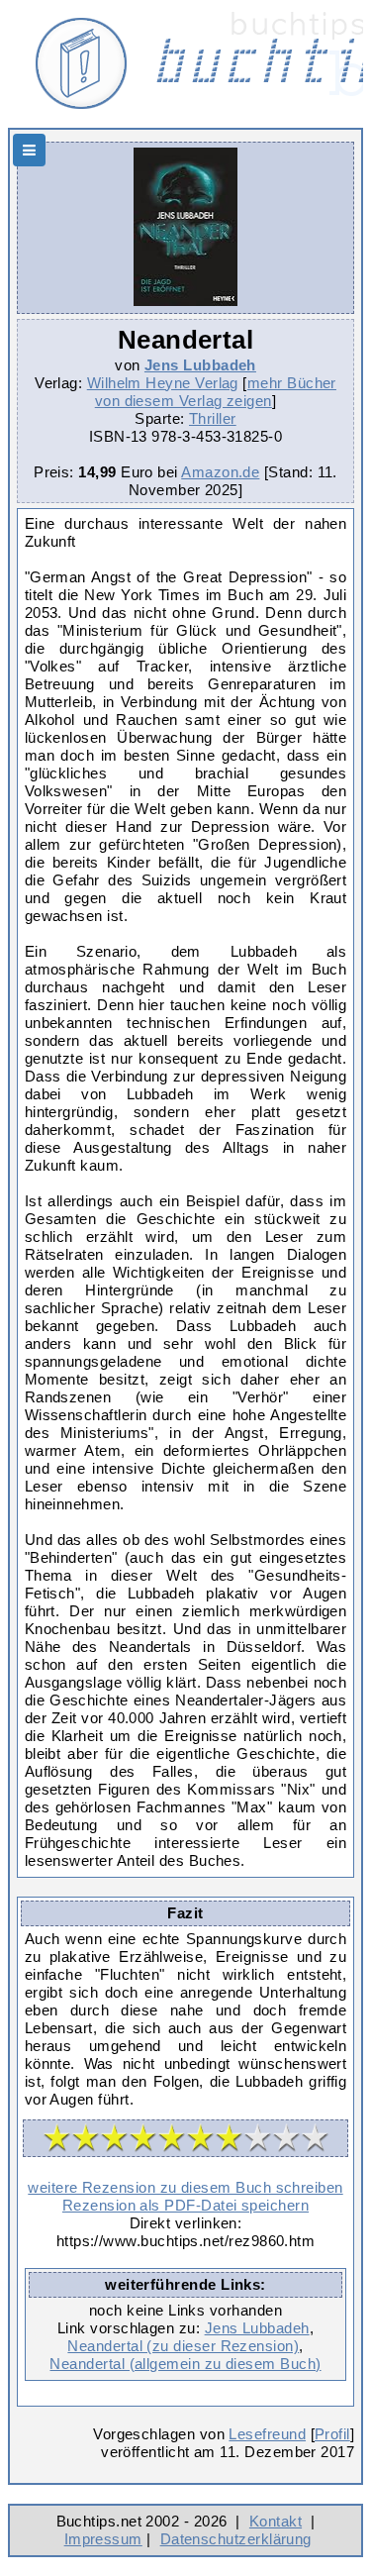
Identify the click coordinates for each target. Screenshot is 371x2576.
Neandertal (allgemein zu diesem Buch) (185, 2364)
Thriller (213, 418)
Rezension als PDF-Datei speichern (185, 2205)
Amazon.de (220, 472)
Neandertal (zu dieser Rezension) (183, 2346)
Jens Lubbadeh (200, 365)
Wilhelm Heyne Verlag (163, 383)
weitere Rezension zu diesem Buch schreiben (185, 2187)
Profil (332, 2434)
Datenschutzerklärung (236, 2539)
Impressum (103, 2539)
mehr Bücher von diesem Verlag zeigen (216, 392)
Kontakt (276, 2521)
